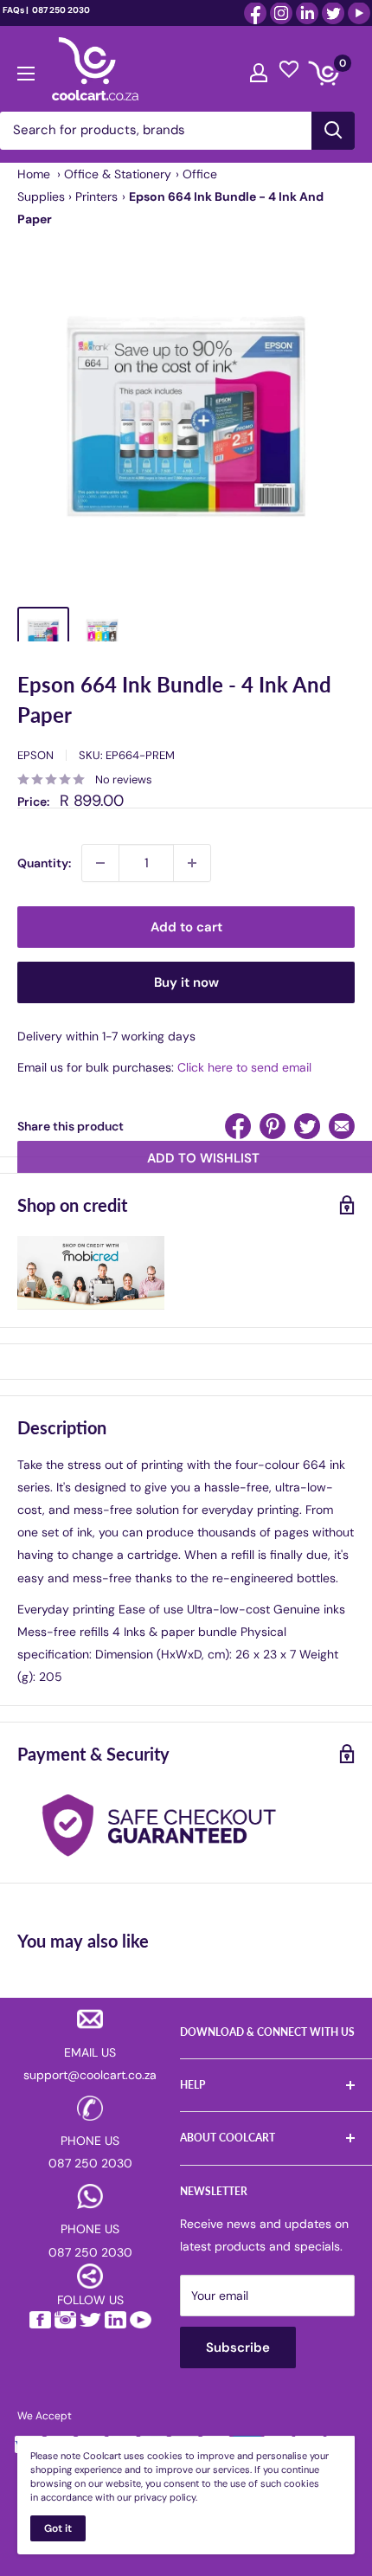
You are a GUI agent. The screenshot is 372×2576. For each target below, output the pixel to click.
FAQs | (16, 10)
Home (34, 174)
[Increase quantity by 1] (192, 863)
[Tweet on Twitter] (307, 1126)
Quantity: (44, 863)
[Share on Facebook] (238, 1126)
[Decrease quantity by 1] (100, 863)
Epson (35, 755)
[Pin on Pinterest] (273, 1126)
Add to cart (186, 927)
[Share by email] (342, 1126)
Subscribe (238, 2347)
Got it (58, 2528)
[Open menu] (26, 69)
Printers (96, 196)
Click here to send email (244, 1067)
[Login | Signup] (259, 68)
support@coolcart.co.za (90, 2075)
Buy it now (186, 982)
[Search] (333, 131)
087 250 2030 (60, 10)
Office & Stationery (118, 174)
